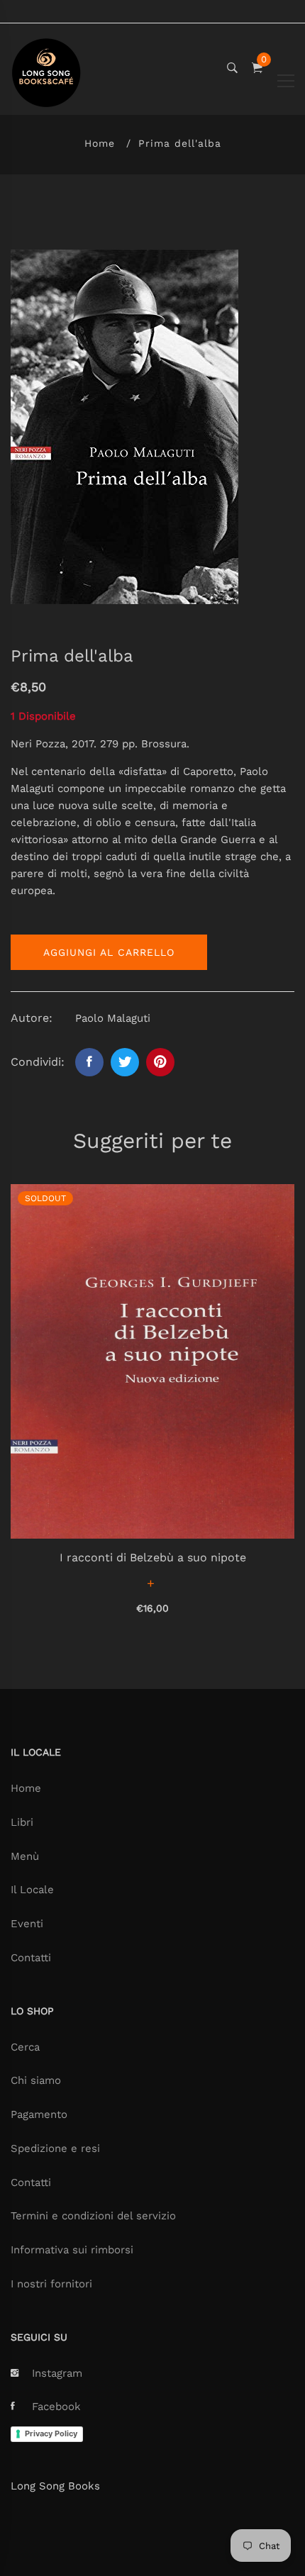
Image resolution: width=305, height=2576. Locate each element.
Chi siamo (36, 2080)
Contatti (31, 1958)
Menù (25, 1856)
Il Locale (32, 1890)
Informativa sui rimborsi (72, 2250)
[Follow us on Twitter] (125, 1062)
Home (100, 143)
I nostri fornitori (51, 2284)
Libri (22, 1822)
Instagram (57, 2373)
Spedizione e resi (55, 2148)
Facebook (56, 2407)
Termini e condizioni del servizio (93, 2216)
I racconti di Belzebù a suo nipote (153, 1557)
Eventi (27, 1924)
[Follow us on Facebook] (89, 1062)
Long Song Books (55, 2486)
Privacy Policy (51, 2433)
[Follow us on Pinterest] (160, 1062)
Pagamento (39, 2114)
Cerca (25, 2047)
